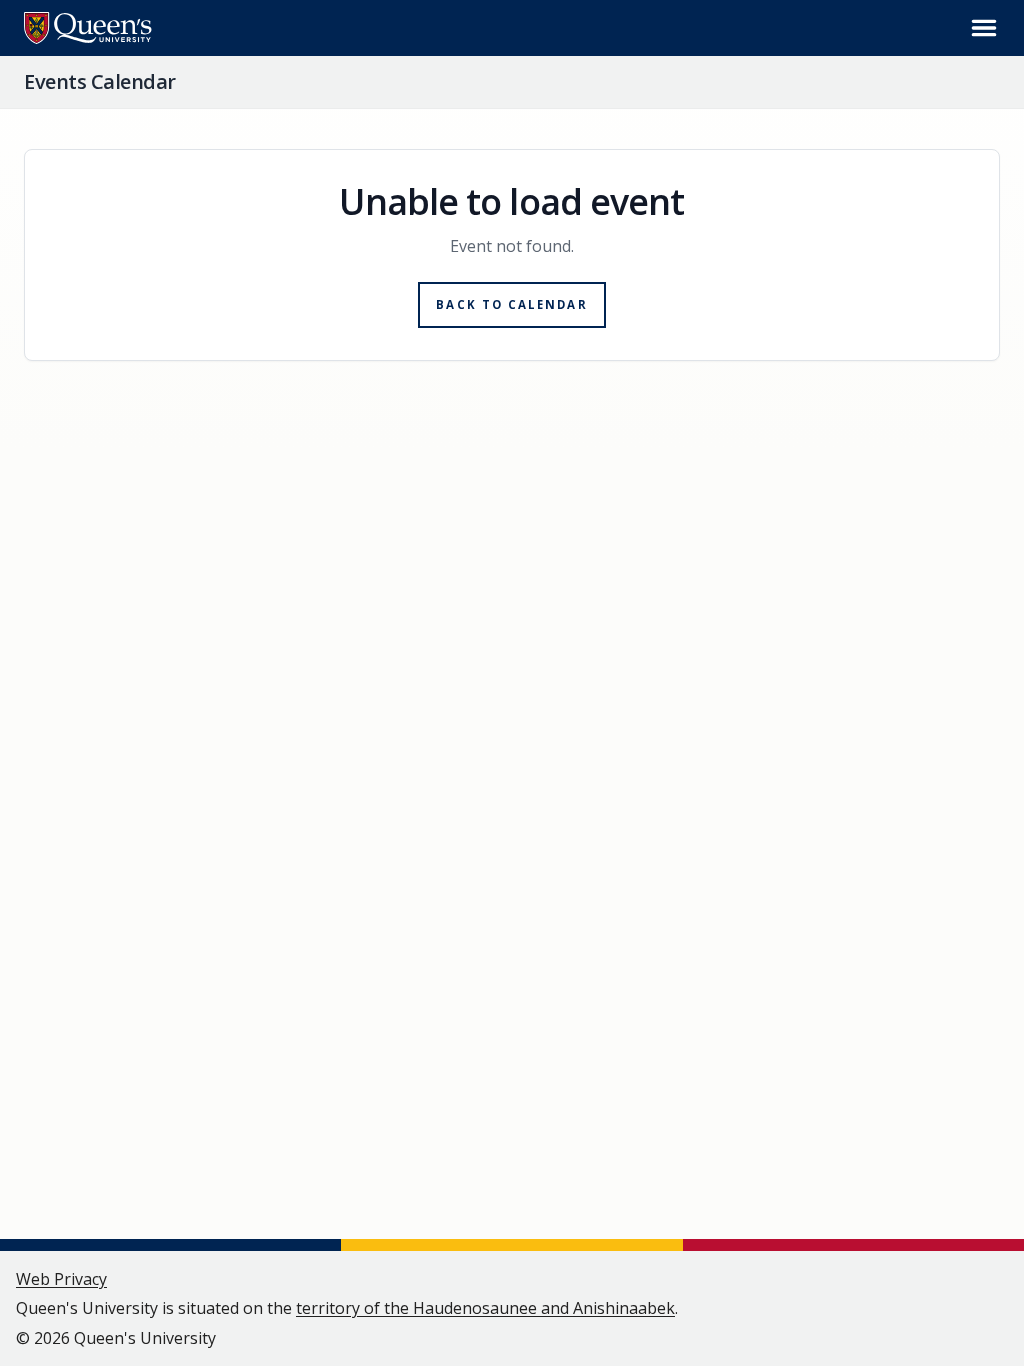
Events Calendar (100, 81)
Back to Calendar (511, 304)
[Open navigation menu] (984, 28)
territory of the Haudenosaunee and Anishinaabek (485, 1308)
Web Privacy (61, 1279)
